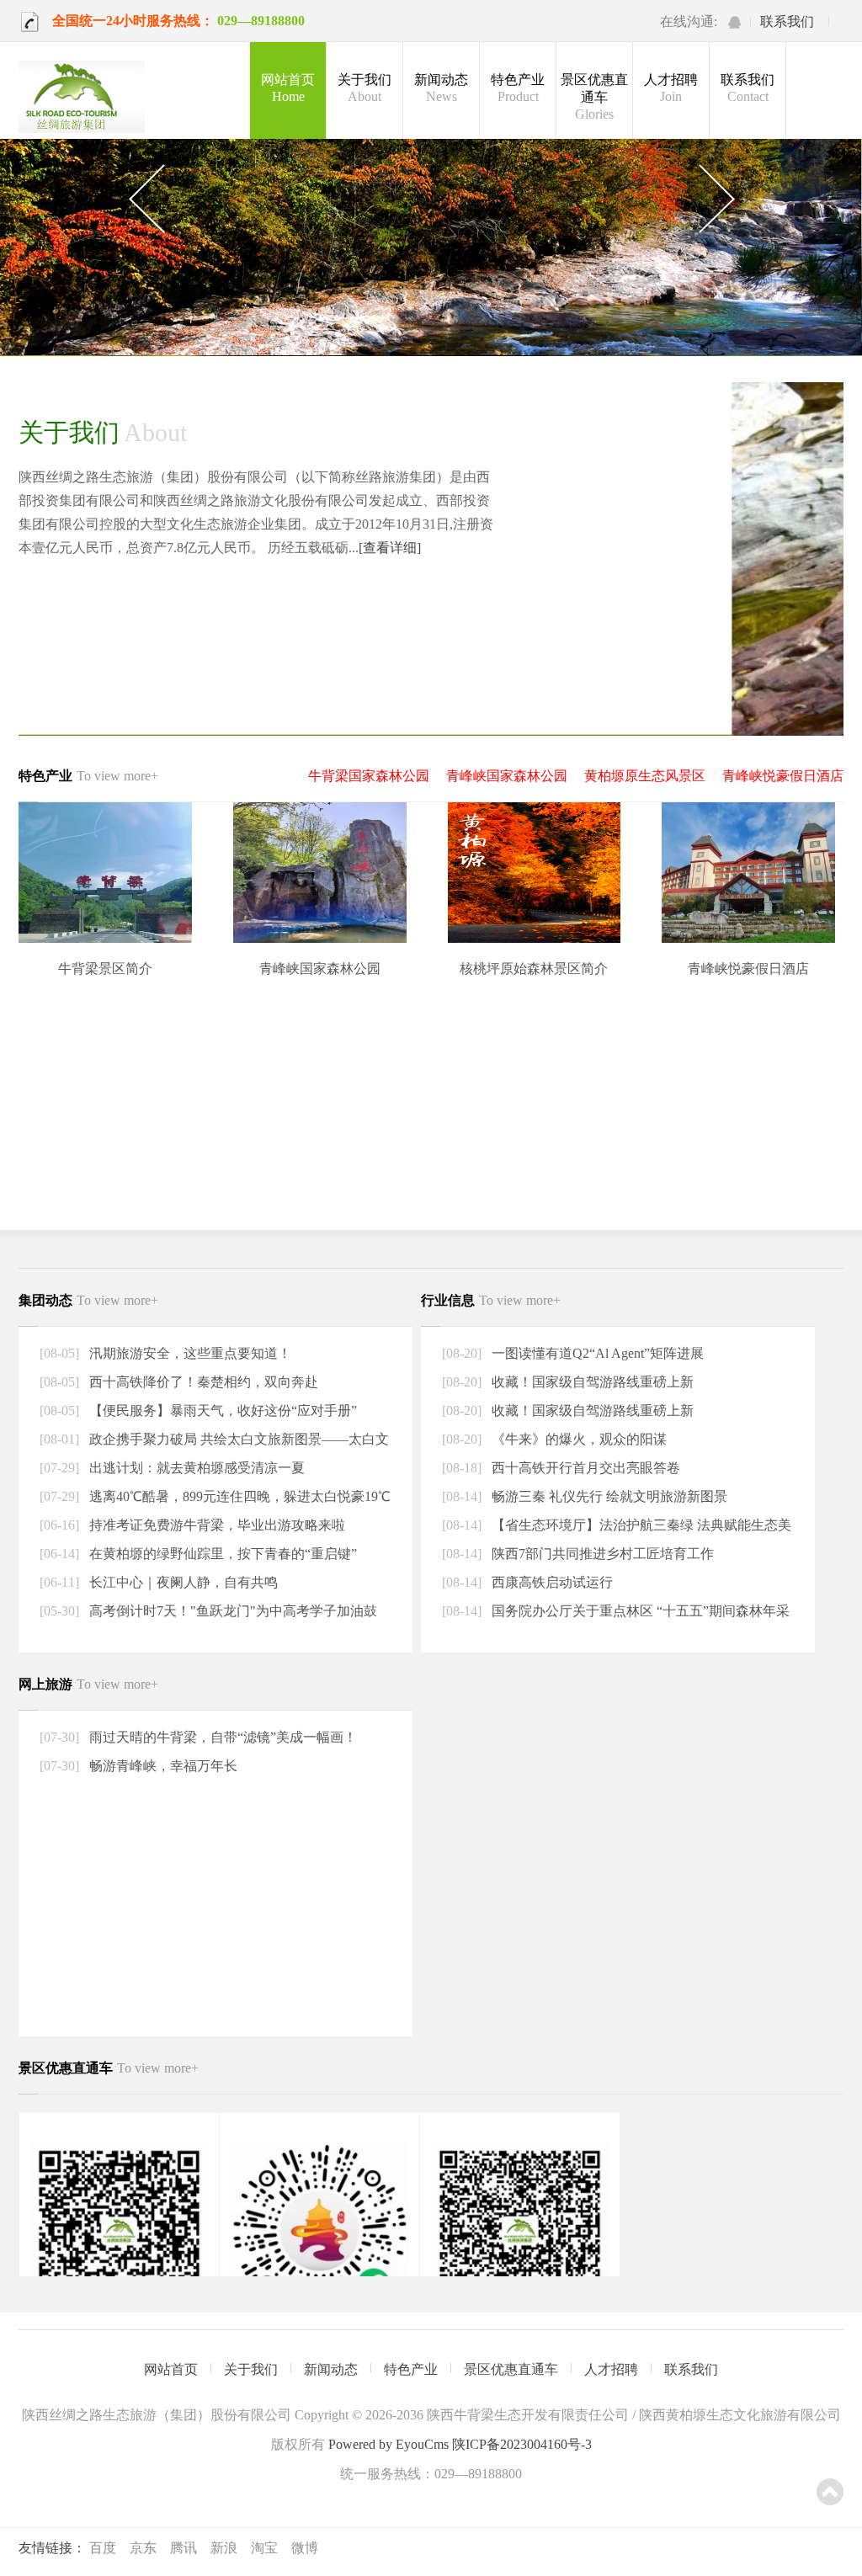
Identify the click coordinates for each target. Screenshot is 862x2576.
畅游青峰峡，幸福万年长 (162, 1766)
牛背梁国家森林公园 (369, 776)
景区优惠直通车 (594, 97)
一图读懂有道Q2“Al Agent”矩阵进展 (596, 1353)
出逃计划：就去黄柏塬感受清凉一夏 (195, 1468)
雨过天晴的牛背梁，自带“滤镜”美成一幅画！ (221, 1737)
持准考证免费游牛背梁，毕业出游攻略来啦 (215, 1525)
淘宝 (264, 2548)
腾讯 (184, 2548)
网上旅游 (88, 1684)
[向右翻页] (716, 200)
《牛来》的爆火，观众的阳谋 (577, 1439)
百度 (103, 2548)
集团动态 (88, 1300)
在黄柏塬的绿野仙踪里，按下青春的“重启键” (221, 1554)
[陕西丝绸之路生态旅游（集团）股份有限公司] (82, 98)
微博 (305, 2548)
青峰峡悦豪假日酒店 (783, 776)
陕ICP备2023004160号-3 (522, 2444)
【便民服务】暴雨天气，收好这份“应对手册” (221, 1410)
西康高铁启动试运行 (551, 1582)
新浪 (224, 2548)
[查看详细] (390, 548)
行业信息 (491, 1300)
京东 (143, 2548)
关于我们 (364, 88)
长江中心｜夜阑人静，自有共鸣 (182, 1582)
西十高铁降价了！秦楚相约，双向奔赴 (202, 1382)
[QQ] (734, 22)
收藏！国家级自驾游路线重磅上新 (591, 1382)
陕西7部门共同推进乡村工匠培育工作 (601, 1554)
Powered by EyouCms (387, 2444)
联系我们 (787, 21)
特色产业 (518, 88)
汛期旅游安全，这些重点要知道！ (189, 1353)
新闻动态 (441, 88)
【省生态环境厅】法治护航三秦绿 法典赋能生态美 (640, 1525)
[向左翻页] (146, 200)
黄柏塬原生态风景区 (645, 776)
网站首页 (288, 88)
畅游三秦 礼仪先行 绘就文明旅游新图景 (608, 1496)
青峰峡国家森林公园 (507, 776)
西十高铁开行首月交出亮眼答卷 (584, 1468)
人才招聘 (671, 88)
